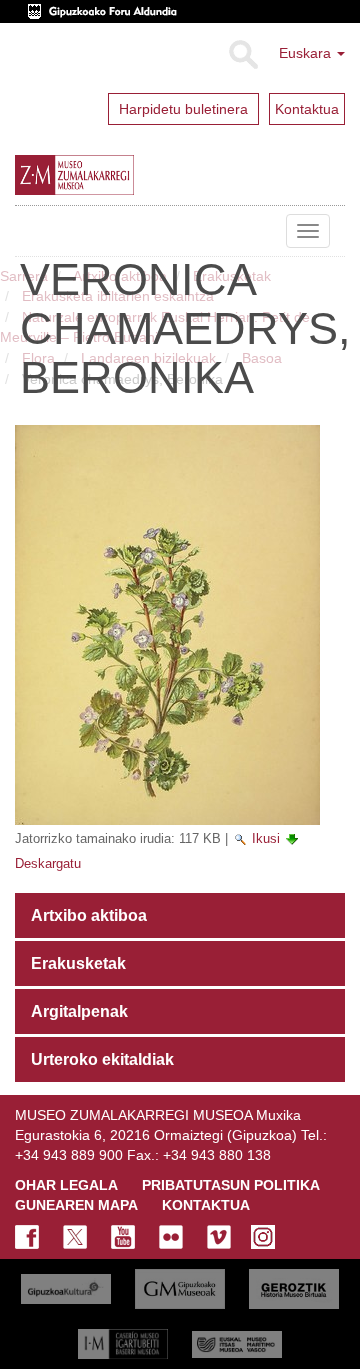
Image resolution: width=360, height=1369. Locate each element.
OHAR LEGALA (66, 1185)
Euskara (307, 53)
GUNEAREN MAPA (76, 1205)
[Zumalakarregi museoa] (114, 175)
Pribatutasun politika (231, 1185)
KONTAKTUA (206, 1205)
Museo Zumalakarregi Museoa (30, 231)
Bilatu (242, 55)
